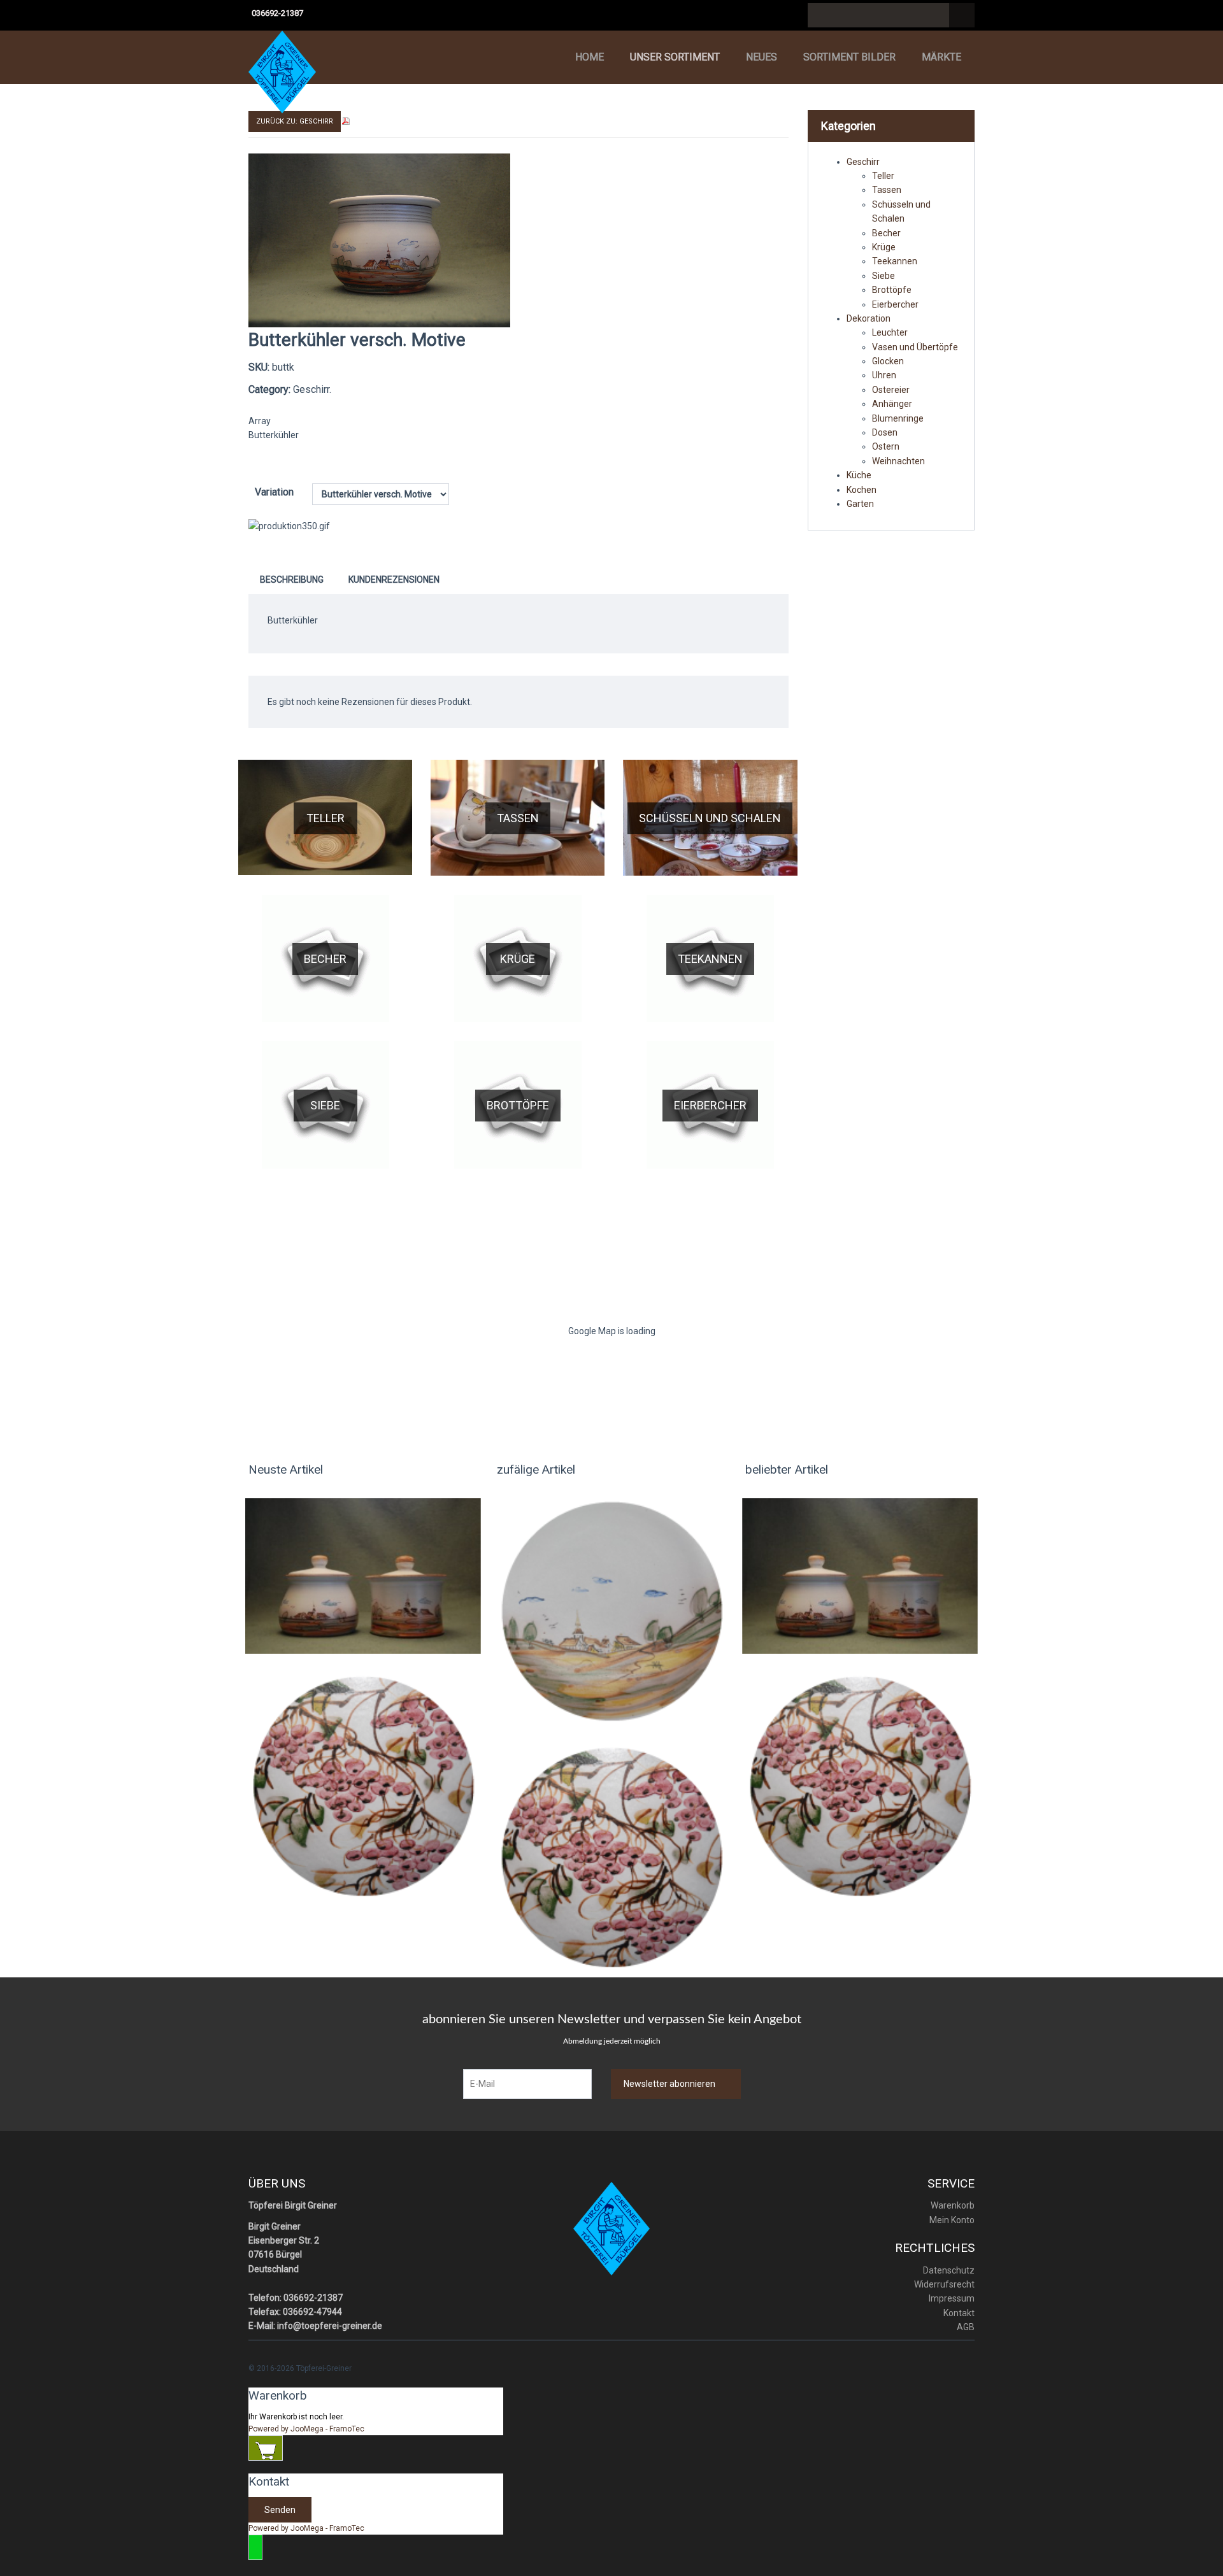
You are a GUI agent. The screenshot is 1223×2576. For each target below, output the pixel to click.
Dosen (885, 432)
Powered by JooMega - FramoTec (306, 2429)
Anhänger (892, 404)
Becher (325, 959)
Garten (860, 504)
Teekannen (710, 959)
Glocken (888, 361)
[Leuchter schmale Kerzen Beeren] (363, 1786)
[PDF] (346, 120)
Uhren (884, 375)
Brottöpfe (518, 1105)
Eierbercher (710, 1105)
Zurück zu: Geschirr (295, 121)
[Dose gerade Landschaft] (363, 1575)
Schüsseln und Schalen (710, 818)
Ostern (886, 446)
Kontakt (959, 2313)
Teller (325, 818)
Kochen (862, 490)
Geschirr (863, 162)
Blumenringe (898, 418)
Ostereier (891, 390)
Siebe (325, 1105)
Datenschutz (949, 2270)
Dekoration (869, 318)
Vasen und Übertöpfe (915, 347)
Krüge (518, 959)
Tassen (518, 818)
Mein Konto (952, 2220)
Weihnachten (898, 461)
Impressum (952, 2298)
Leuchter (890, 332)
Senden (280, 2510)
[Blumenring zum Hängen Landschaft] (611, 1611)
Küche (859, 475)
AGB (966, 2327)
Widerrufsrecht (944, 2284)
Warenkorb (953, 2205)
